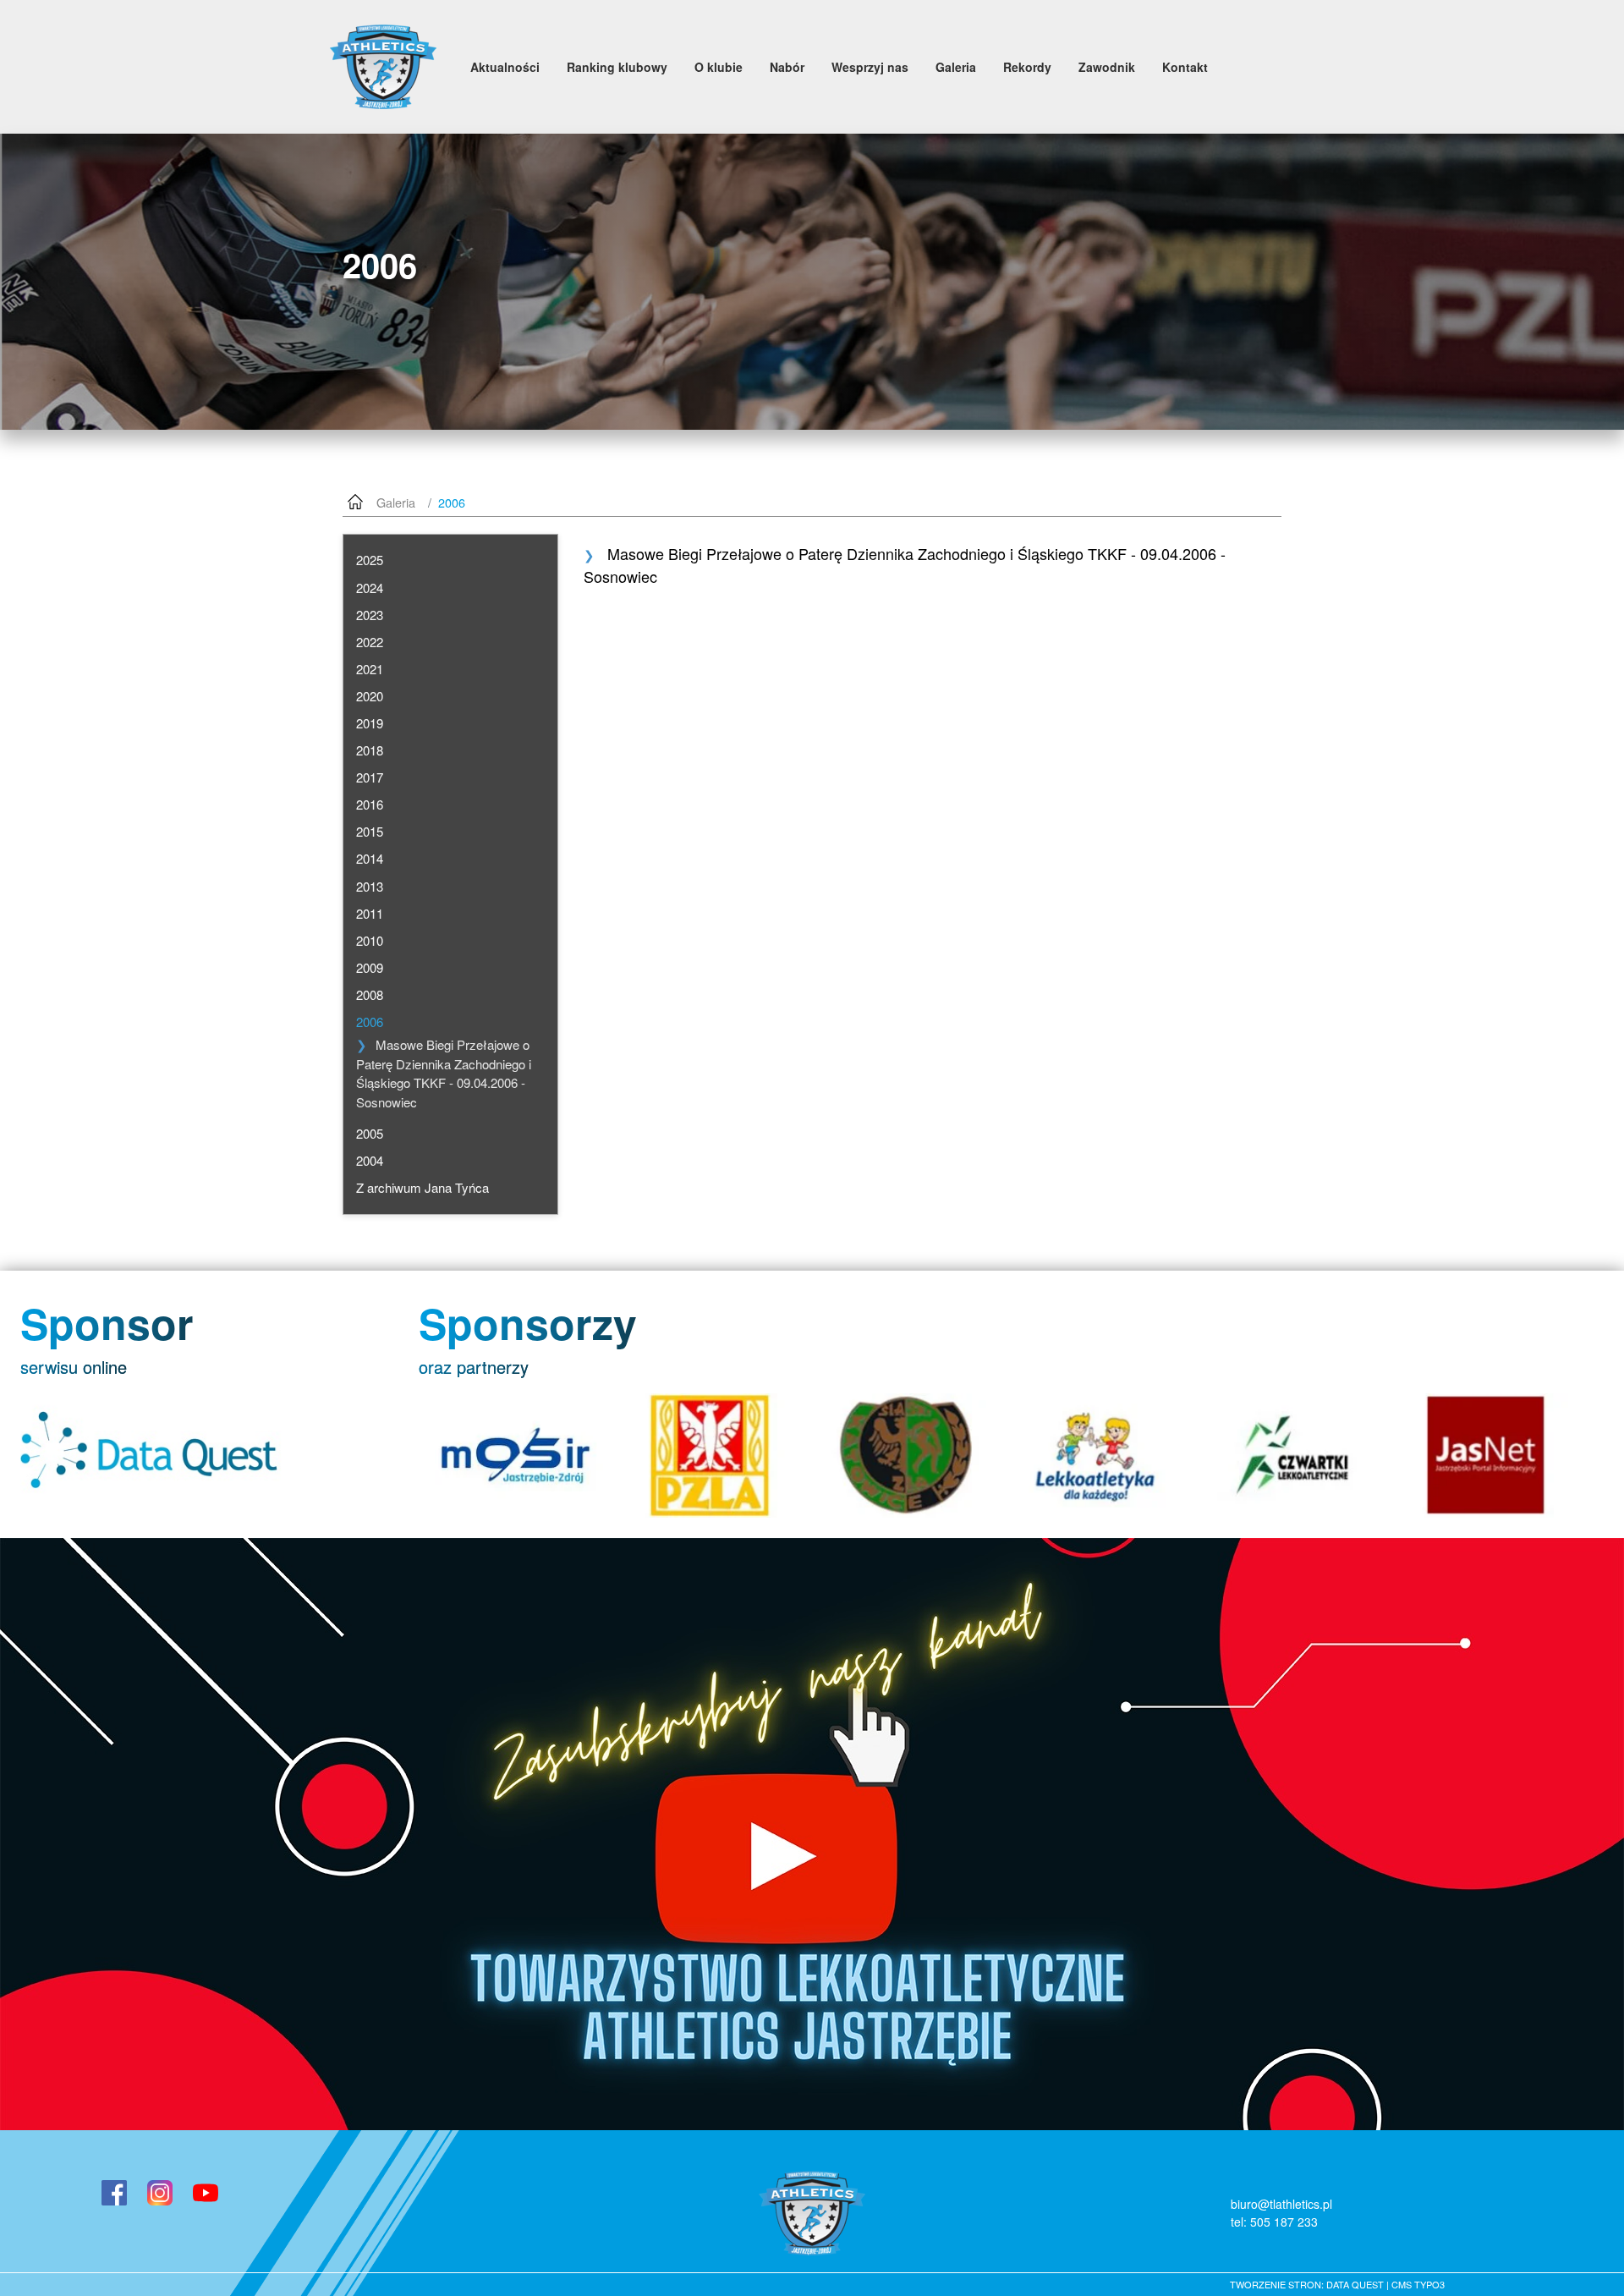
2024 (370, 588)
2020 (370, 696)
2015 (370, 831)
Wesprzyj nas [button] (870, 67)
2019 (370, 723)
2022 (370, 642)
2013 (370, 886)
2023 (370, 615)
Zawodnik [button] (1107, 67)
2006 (370, 1022)
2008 (370, 994)
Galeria (396, 502)
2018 (370, 750)
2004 (370, 1160)
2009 (370, 967)
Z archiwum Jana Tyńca (422, 1187)
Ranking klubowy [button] (617, 67)
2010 (370, 940)
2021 (370, 669)
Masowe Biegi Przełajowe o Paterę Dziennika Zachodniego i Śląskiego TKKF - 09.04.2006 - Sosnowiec (444, 1073)
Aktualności (505, 67)
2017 (370, 777)
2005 (370, 1133)
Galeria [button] (956, 67)
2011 (370, 913)
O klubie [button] (719, 67)
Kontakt (1185, 67)
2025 (370, 560)
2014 (370, 858)
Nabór (787, 67)
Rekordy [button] (1027, 67)
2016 (370, 804)
